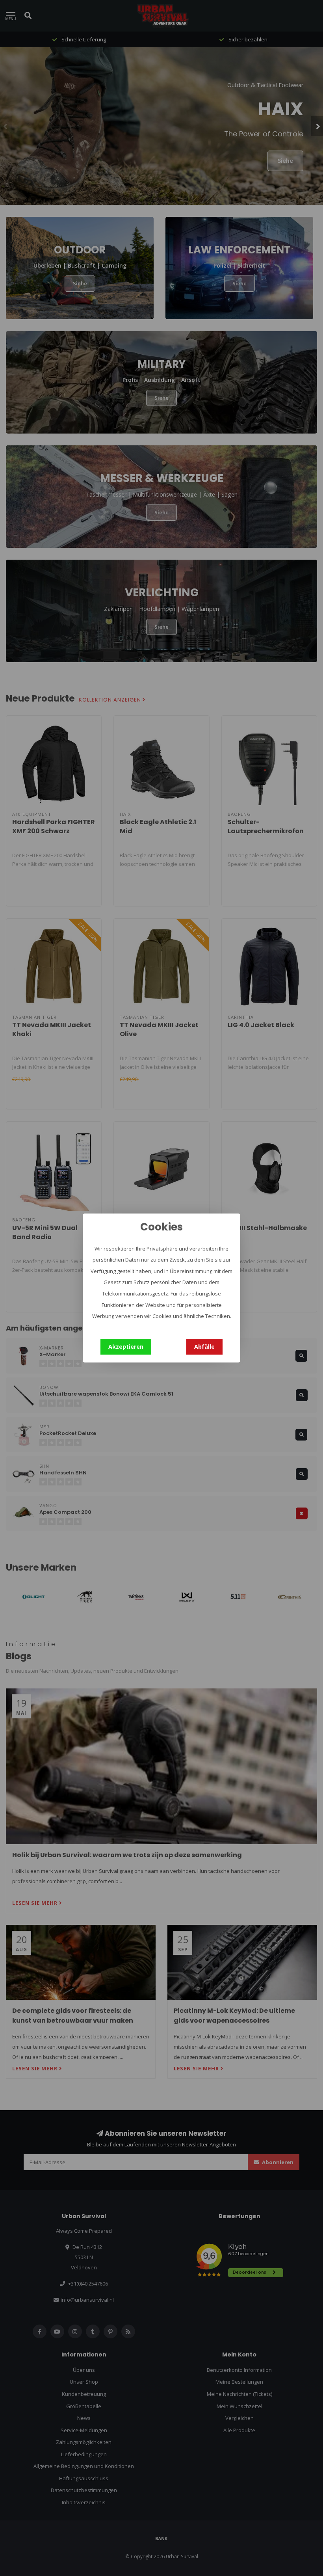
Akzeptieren (126, 1347)
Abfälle (204, 1347)
